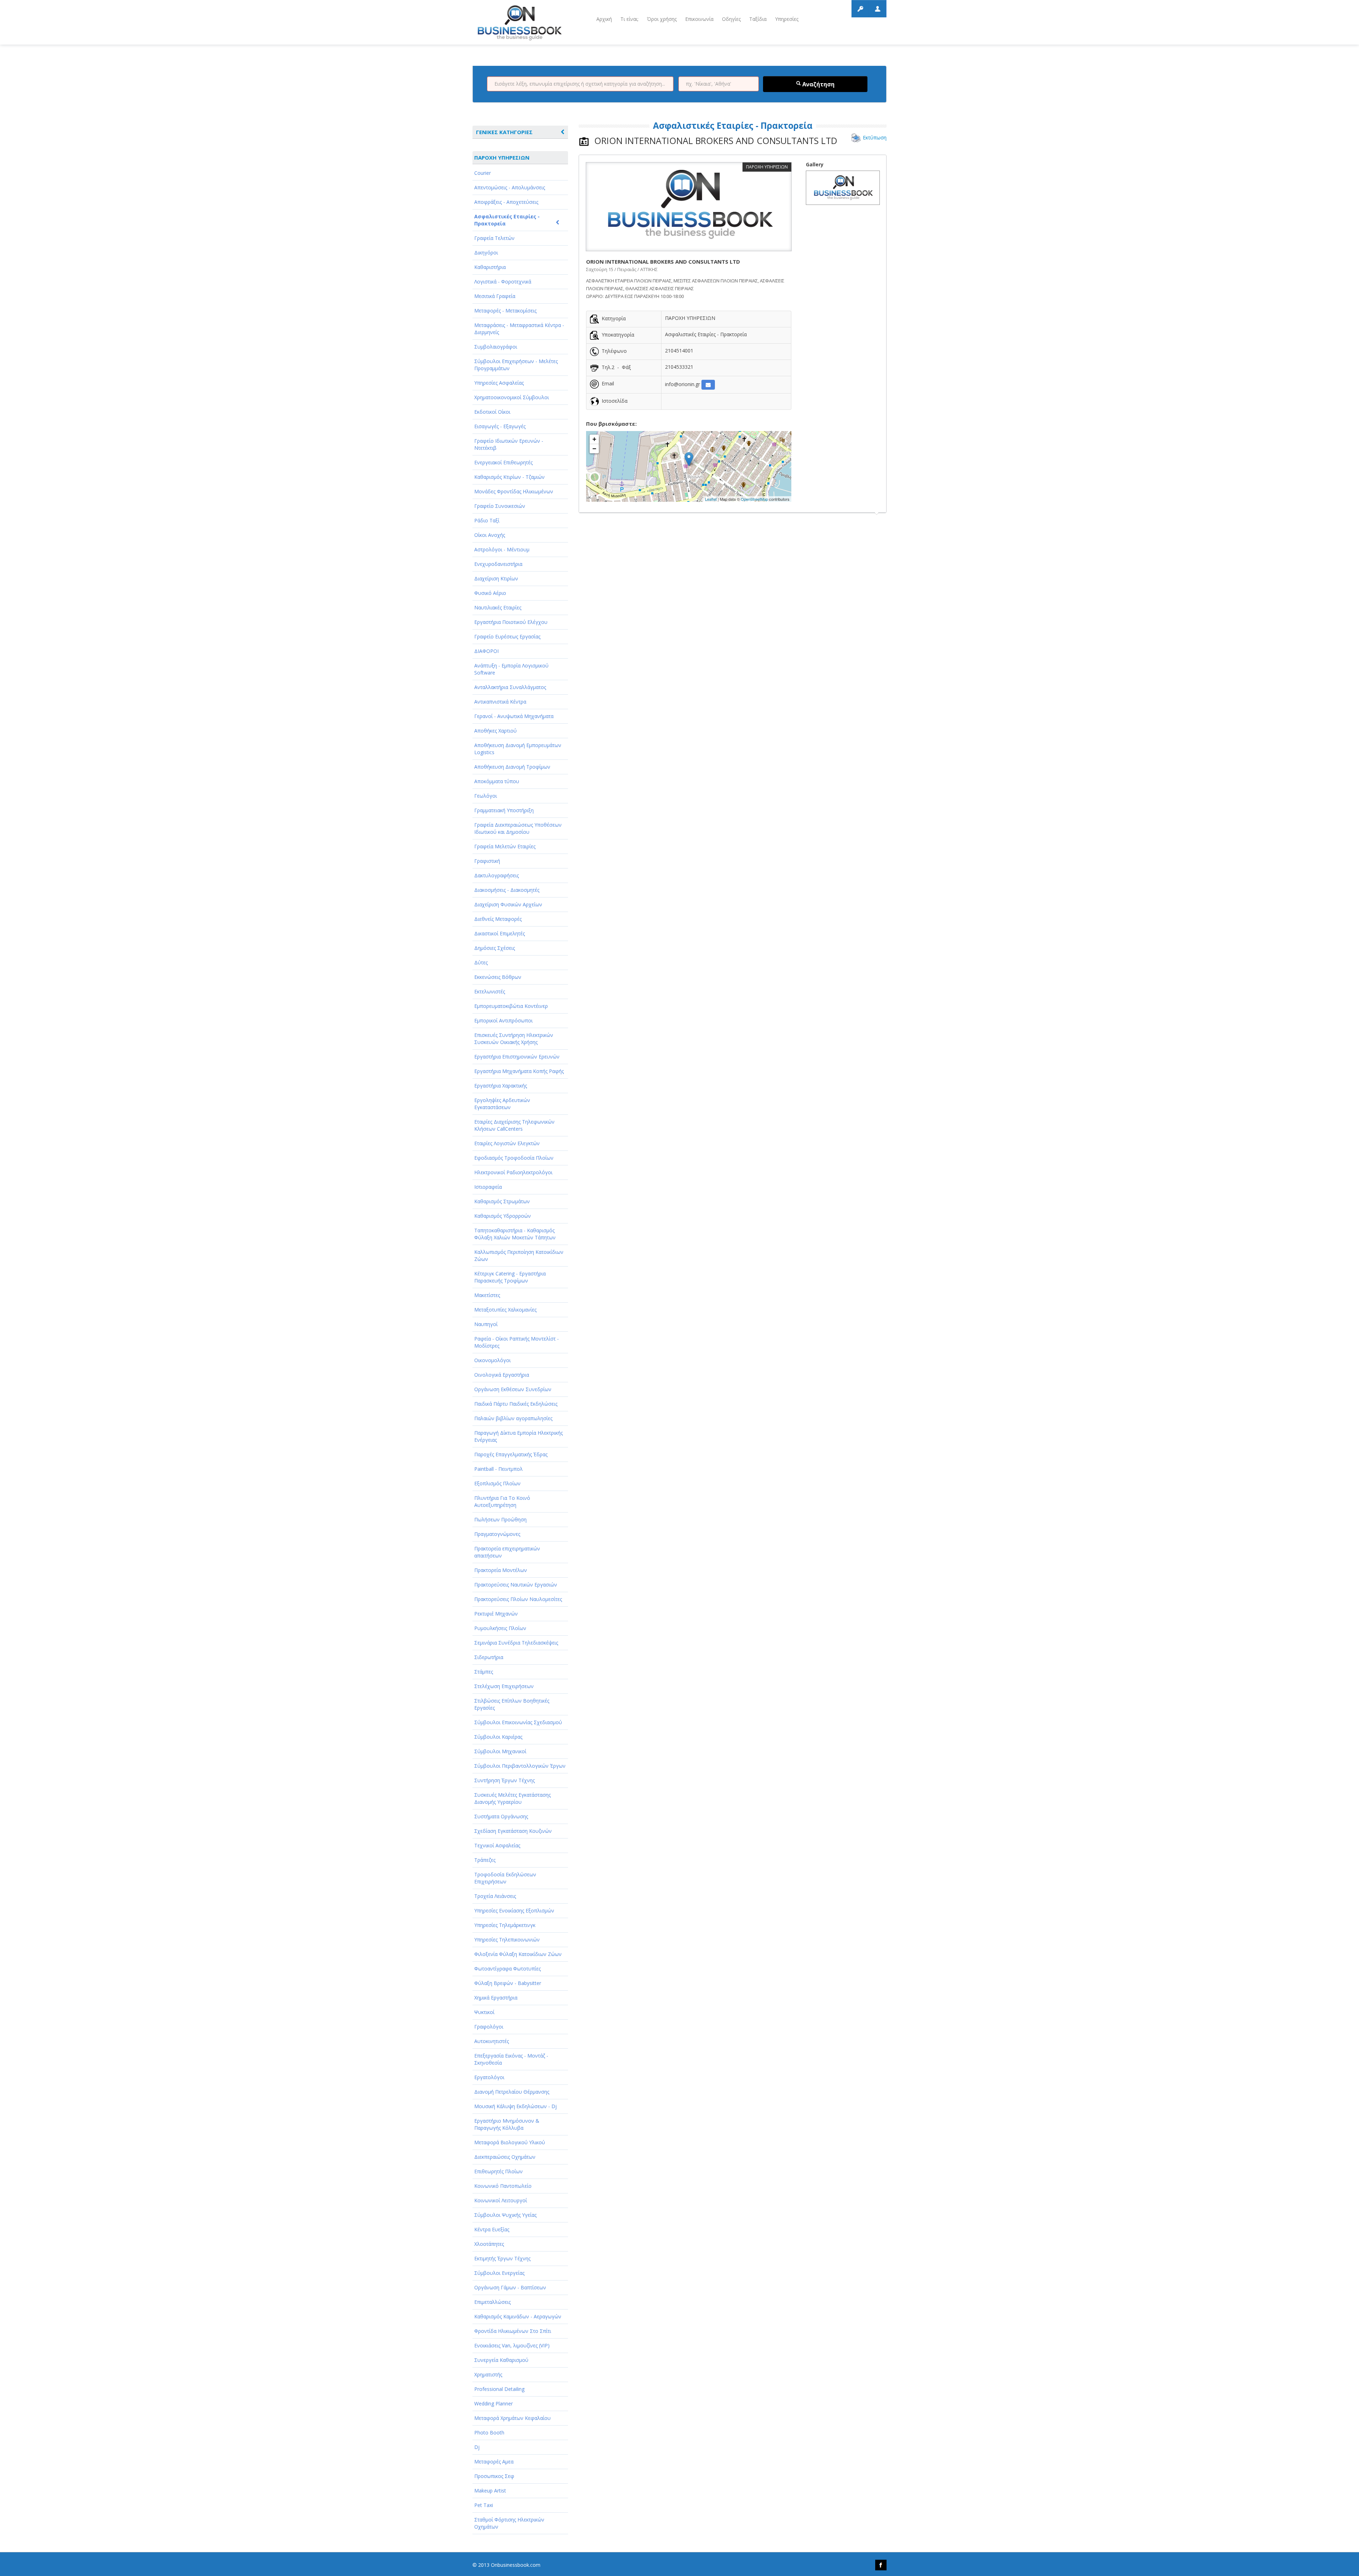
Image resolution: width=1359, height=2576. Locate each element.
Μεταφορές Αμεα (494, 2462)
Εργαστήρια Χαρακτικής (501, 1086)
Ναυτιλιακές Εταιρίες (498, 607)
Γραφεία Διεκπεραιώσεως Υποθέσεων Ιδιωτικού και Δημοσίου (518, 828)
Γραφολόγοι (489, 2027)
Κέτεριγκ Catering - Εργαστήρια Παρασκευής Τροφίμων (510, 1277)
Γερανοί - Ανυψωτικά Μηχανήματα (514, 716)
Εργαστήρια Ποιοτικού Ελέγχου (511, 622)
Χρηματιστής (488, 2374)
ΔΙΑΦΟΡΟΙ (486, 651)
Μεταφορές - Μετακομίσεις (505, 311)
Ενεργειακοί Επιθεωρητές (503, 462)
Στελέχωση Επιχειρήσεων (504, 1686)
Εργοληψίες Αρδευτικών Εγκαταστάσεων (502, 1104)
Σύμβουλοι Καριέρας (498, 1737)
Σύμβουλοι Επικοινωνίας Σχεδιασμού (518, 1722)
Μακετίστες (487, 1295)
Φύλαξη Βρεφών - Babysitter (508, 1983)
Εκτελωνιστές (490, 991)
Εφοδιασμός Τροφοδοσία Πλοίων (514, 1158)
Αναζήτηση (818, 84)
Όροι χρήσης (662, 19)
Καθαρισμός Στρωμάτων (502, 1201)
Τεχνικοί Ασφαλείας (497, 1845)
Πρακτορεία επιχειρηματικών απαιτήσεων (507, 1552)
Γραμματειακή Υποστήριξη (504, 810)
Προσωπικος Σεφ (494, 2476)
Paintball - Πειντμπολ (498, 1469)
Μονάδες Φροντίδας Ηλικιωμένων (514, 491)
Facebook (881, 2565)
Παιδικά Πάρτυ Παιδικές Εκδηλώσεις (516, 1404)
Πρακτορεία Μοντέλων (501, 1570)
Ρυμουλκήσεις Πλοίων (500, 1628)
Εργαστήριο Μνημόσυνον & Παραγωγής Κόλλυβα (507, 2124)
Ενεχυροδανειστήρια (498, 564)
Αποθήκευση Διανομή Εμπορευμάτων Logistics (518, 749)
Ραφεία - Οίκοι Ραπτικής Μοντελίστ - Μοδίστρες (517, 1342)
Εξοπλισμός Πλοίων (497, 1483)
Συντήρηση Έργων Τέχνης (504, 1780)
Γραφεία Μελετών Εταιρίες (505, 846)
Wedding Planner (494, 2403)
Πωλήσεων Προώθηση (500, 1519)
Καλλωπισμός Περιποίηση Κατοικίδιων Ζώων (519, 1255)
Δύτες (481, 962)
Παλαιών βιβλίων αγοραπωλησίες (513, 1418)
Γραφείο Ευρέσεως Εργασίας (507, 636)
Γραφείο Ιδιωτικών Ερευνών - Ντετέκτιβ (509, 444)
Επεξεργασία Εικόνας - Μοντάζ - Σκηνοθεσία (511, 2059)
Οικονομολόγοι (492, 1360)
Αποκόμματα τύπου (497, 781)
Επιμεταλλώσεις (492, 2302)
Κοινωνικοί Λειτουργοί (501, 2200)
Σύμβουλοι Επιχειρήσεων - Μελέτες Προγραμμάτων (516, 365)
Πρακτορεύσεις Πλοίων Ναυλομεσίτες (518, 1599)
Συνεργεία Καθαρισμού (501, 2360)
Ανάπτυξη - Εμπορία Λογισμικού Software (511, 669)
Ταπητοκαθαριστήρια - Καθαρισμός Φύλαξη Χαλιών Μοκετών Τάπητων (515, 1234)
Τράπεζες (485, 1860)
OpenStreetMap (754, 499)
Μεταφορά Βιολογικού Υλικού (510, 2142)
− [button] (594, 449)
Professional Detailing (499, 2389)
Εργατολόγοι (489, 2077)
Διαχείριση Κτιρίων (496, 578)
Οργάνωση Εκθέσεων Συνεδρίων (513, 1389)
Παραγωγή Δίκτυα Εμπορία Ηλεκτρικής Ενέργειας (518, 1436)
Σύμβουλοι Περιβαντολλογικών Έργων (520, 1766)
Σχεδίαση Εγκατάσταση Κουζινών (513, 1831)
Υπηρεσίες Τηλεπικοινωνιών (507, 1940)
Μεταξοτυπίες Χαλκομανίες (505, 1310)
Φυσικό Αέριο (490, 593)
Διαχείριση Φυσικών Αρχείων (508, 904)
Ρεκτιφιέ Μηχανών (496, 1614)
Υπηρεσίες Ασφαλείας (499, 383)
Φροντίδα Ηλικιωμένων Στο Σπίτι (513, 2331)
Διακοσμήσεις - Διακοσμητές (507, 890)
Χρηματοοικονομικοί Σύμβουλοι (512, 397)
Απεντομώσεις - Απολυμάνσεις (510, 187)
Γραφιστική (487, 861)
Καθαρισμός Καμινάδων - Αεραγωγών (518, 2316)
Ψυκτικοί (484, 2012)
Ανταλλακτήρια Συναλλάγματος (510, 687)
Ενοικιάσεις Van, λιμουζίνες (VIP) (512, 2345)
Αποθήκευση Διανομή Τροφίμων (512, 767)
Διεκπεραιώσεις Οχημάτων (505, 2157)
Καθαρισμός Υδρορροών (503, 1216)
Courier (483, 173)
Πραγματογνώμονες (497, 1534)
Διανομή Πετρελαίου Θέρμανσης (512, 2092)
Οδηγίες (731, 19)
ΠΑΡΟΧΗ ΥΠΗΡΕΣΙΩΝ (502, 157)
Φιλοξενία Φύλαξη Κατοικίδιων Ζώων (518, 1954)
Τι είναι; (629, 19)
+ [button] (594, 439)
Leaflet (711, 499)
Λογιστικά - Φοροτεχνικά (503, 282)
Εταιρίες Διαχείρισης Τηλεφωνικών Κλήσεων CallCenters (514, 1125)
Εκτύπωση (875, 137)
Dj (477, 2447)
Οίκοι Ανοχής (490, 535)
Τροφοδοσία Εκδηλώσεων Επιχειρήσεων (505, 1878)
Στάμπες (484, 1672)
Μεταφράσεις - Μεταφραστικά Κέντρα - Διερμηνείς (519, 329)
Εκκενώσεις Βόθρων (498, 977)
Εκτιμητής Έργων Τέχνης (502, 2258)
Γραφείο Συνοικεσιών (500, 506)
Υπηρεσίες (787, 19)
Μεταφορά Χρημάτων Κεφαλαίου (512, 2418)
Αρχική (604, 19)
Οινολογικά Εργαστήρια (502, 1375)
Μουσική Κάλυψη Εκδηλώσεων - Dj (515, 2106)
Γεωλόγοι (486, 796)
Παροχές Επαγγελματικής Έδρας (511, 1454)
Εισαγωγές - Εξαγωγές (500, 426)
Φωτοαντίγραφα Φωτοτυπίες (508, 1969)
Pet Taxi (484, 2505)
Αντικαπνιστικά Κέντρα (500, 702)
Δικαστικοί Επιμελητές (500, 933)
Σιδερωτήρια (489, 1657)
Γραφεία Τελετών (494, 238)
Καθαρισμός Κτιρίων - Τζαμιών (509, 477)
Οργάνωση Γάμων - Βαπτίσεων (510, 2287)
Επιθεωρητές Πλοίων (498, 2171)
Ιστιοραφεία (488, 1187)
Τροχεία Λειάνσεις (495, 1896)
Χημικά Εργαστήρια (496, 1998)
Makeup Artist (490, 2491)
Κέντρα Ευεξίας (492, 2229)
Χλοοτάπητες (489, 2244)
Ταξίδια (758, 19)
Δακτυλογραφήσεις (497, 875)
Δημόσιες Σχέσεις (495, 948)
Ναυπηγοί (486, 1324)
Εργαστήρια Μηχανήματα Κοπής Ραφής (519, 1071)
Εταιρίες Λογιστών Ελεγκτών (507, 1143)
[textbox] (580, 84)
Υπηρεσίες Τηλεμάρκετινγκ (505, 1925)
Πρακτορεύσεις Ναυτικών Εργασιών (516, 1585)
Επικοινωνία (699, 19)
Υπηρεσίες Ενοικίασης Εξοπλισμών (514, 1911)
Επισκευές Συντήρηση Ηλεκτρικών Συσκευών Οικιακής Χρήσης (514, 1039)
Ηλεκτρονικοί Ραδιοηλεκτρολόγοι (513, 1172)
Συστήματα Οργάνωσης (501, 1816)
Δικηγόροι (486, 253)
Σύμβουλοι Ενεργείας (499, 2273)
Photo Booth (489, 2432)
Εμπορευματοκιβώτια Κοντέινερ (511, 1006)
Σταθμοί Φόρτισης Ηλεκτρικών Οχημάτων (509, 2523)
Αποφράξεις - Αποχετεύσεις (506, 202)
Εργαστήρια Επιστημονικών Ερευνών (517, 1057)
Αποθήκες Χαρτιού (495, 731)
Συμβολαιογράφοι (496, 347)
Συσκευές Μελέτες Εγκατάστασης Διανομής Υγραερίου (512, 1798)
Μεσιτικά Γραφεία (495, 296)
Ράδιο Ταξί (487, 520)
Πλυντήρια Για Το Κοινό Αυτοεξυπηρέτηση (502, 1501)
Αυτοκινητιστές (492, 2041)
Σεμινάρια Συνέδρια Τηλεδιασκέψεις (516, 1643)
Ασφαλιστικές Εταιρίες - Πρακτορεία (507, 220)
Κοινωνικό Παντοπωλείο (503, 2186)
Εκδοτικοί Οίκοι (492, 412)
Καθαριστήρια (490, 267)
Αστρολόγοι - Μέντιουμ (502, 549)
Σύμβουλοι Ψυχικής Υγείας (505, 2215)
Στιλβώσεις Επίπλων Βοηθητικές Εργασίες (512, 1704)
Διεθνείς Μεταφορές (498, 919)
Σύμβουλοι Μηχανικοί (500, 1751)
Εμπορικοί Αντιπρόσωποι (503, 1020)
